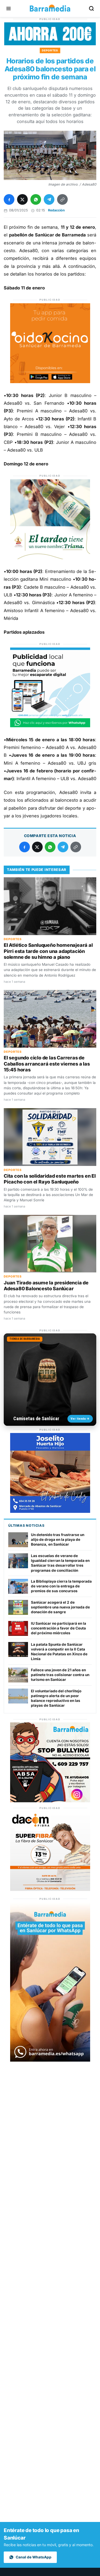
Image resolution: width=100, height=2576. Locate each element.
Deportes (50, 50)
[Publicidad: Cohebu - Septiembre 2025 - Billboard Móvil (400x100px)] (50, 44)
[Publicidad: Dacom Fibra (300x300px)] (50, 1889)
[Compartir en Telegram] (49, 199)
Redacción (56, 210)
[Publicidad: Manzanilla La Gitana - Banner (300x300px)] (50, 558)
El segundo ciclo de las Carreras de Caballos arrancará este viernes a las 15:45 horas (47, 1064)
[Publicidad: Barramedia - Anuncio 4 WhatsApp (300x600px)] (50, 2060)
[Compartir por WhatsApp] (36, 199)
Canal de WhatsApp (34, 2557)
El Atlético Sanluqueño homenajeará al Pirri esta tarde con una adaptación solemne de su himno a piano (48, 951)
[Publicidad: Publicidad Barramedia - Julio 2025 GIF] (50, 726)
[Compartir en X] (22, 199)
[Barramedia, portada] (50, 9)
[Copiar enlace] (62, 199)
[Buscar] (91, 9)
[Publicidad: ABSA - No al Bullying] (50, 1801)
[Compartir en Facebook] (9, 199)
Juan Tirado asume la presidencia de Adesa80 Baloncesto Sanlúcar (46, 1286)
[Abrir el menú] (9, 9)
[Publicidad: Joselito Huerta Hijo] (50, 1511)
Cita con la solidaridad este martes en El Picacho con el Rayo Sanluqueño (50, 1179)
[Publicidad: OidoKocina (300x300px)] (50, 382)
